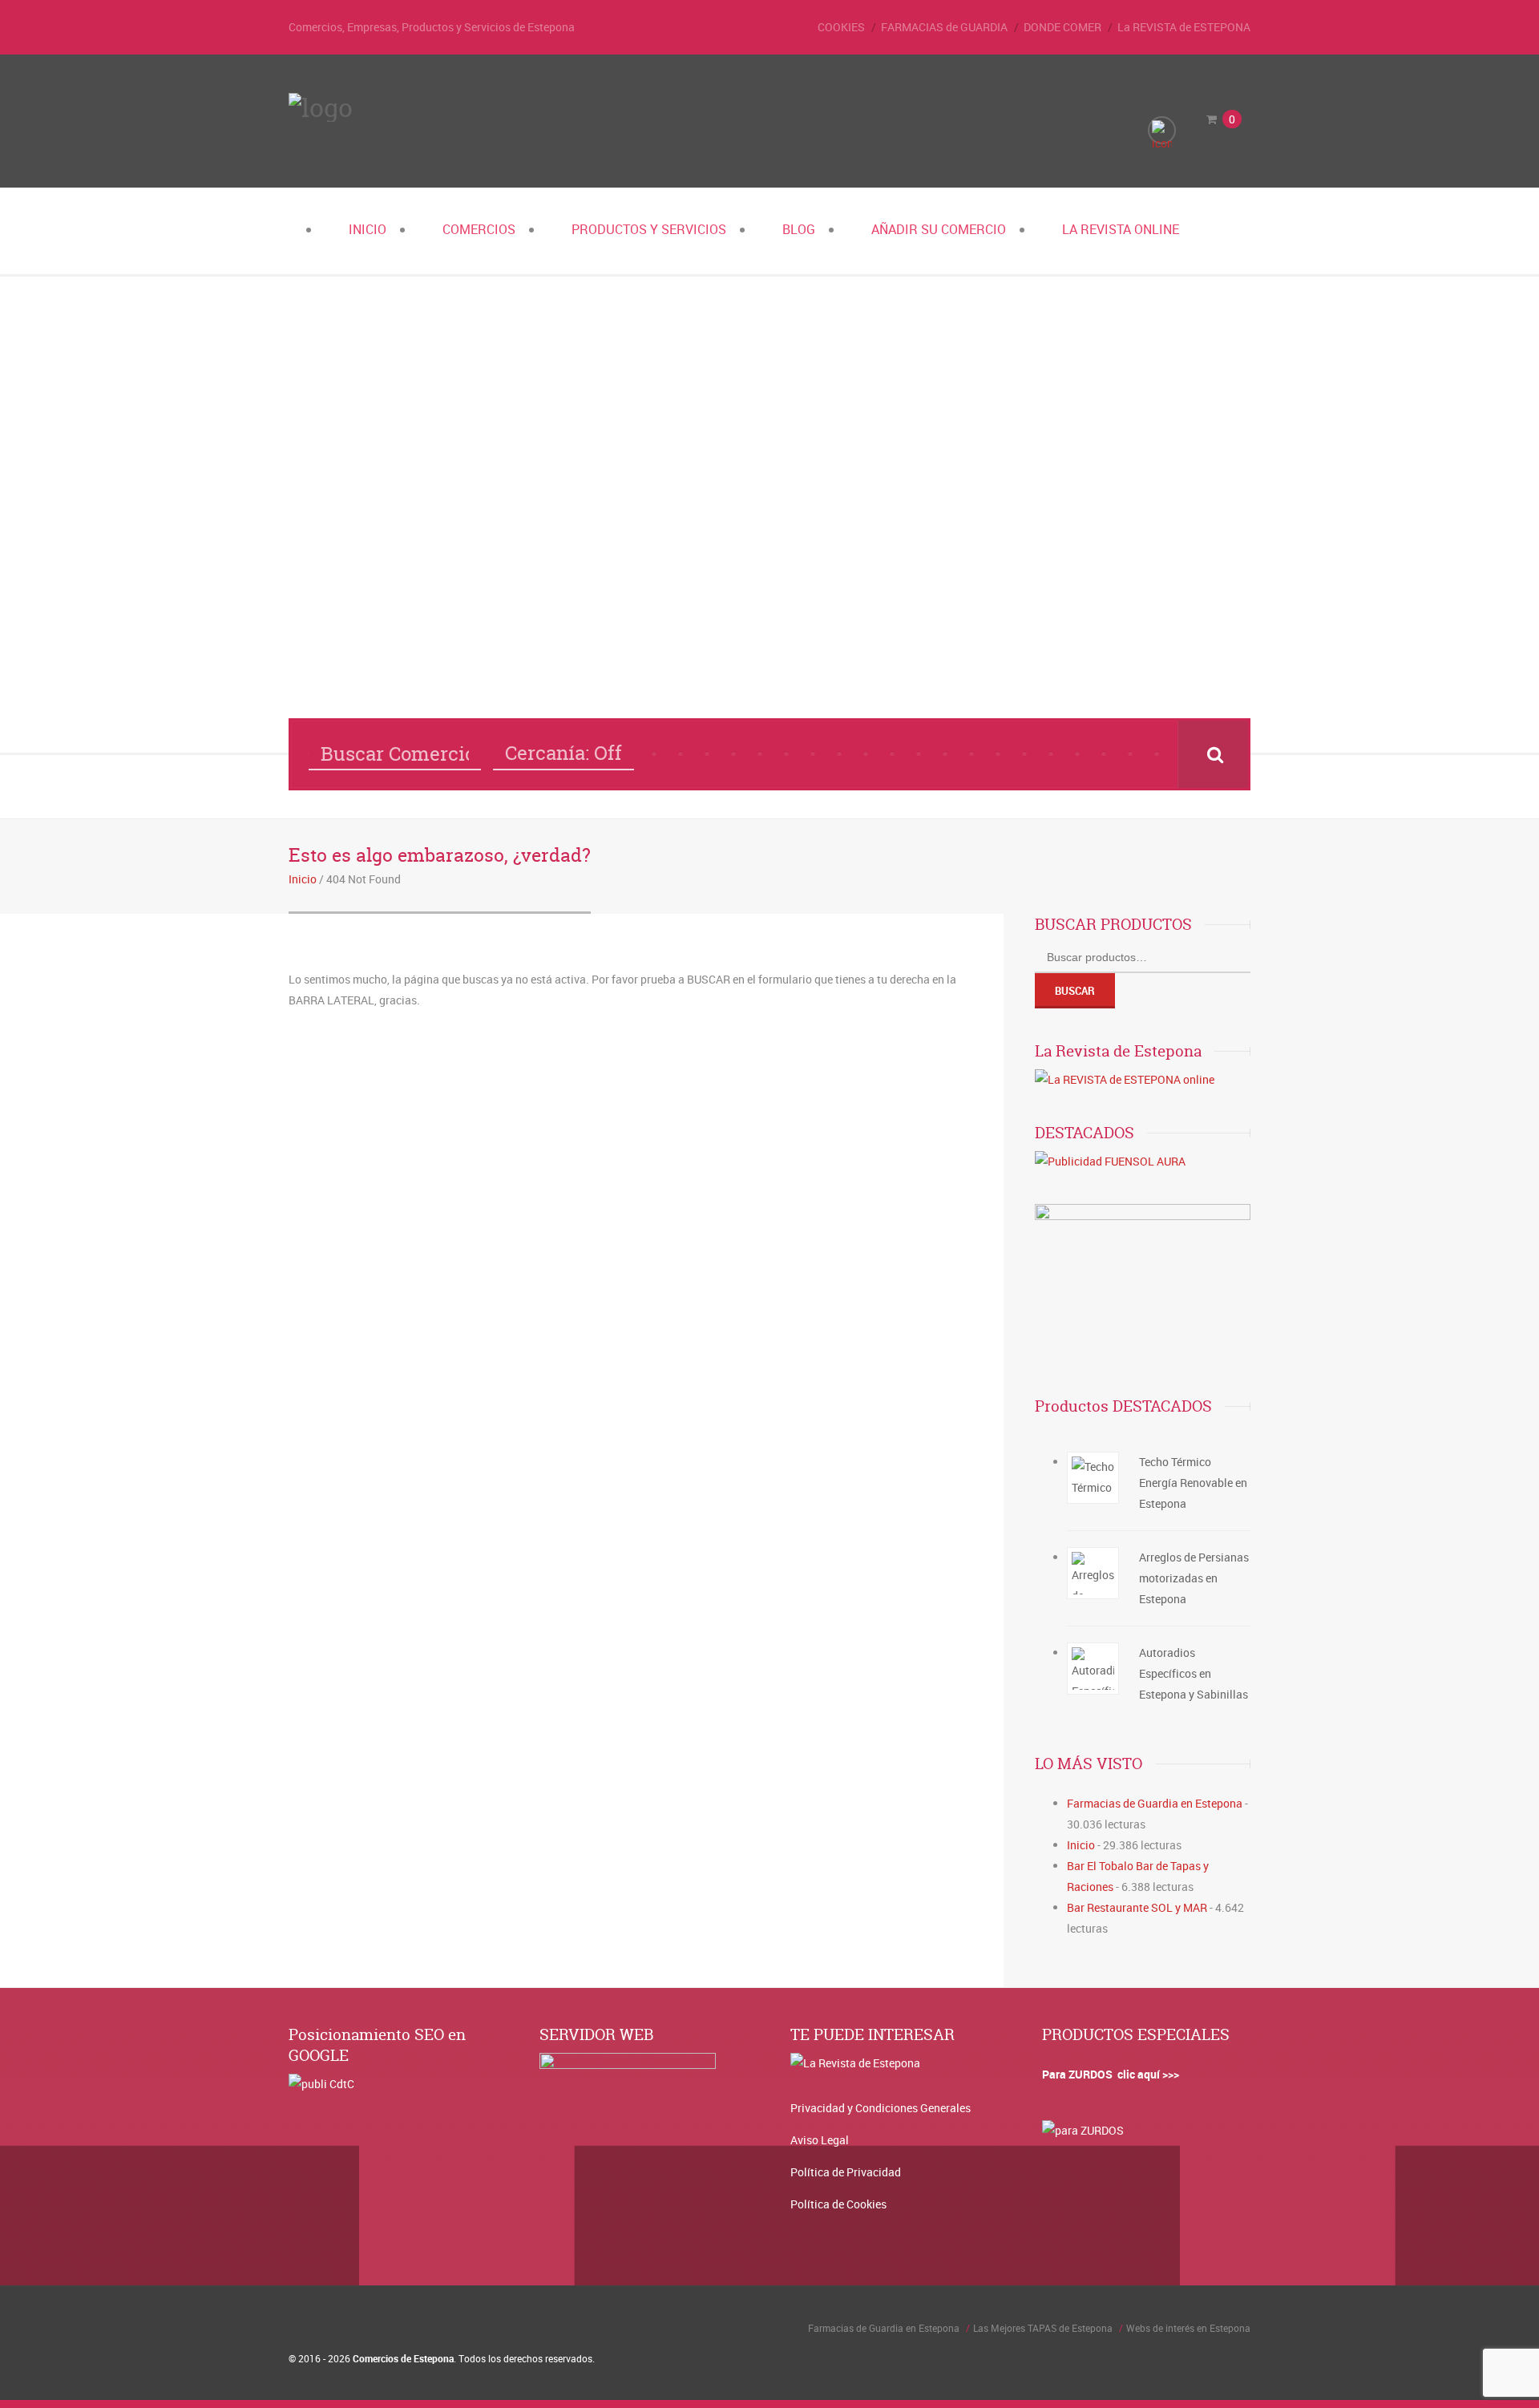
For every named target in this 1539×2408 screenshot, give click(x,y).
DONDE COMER (1062, 27)
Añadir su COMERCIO (939, 229)
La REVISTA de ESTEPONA (1184, 27)
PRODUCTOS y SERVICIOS (649, 229)
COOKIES (841, 27)
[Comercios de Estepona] (321, 107)
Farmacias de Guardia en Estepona (1155, 1803)
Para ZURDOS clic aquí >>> (1111, 2074)
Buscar (1075, 991)
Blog (799, 229)
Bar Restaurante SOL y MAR (1137, 1907)
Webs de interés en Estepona (1188, 2328)
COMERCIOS (479, 229)
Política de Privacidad (846, 2172)
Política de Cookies (838, 2204)
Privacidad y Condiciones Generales (881, 2108)
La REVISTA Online (1121, 229)
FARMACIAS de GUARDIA (944, 27)
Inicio (368, 229)
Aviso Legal (820, 2140)
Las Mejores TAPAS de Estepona (1043, 2328)
